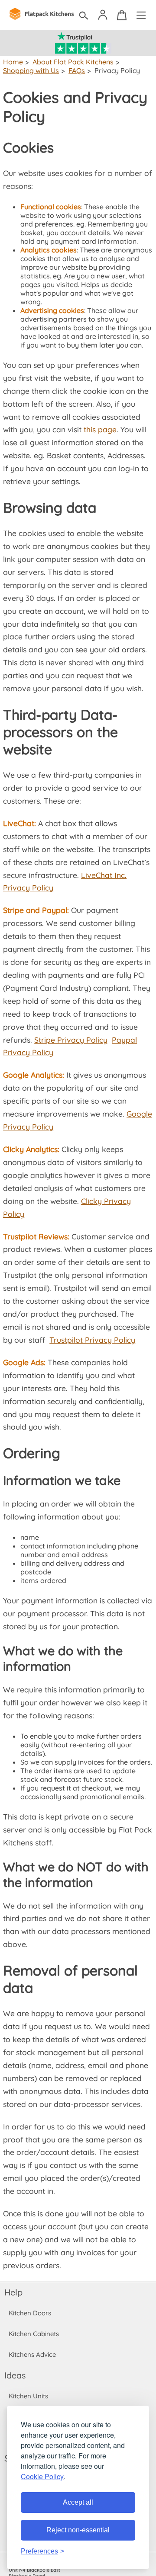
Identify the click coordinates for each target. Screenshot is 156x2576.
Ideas (15, 2375)
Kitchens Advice (32, 2354)
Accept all (78, 2502)
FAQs (77, 70)
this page (100, 429)
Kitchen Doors (30, 2313)
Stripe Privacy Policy (71, 1040)
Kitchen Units (28, 2396)
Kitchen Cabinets (34, 2334)
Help (13, 2292)
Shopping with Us (31, 70)
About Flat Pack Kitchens (73, 62)
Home (13, 62)
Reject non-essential (78, 2530)
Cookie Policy (42, 2476)
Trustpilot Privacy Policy (92, 1340)
